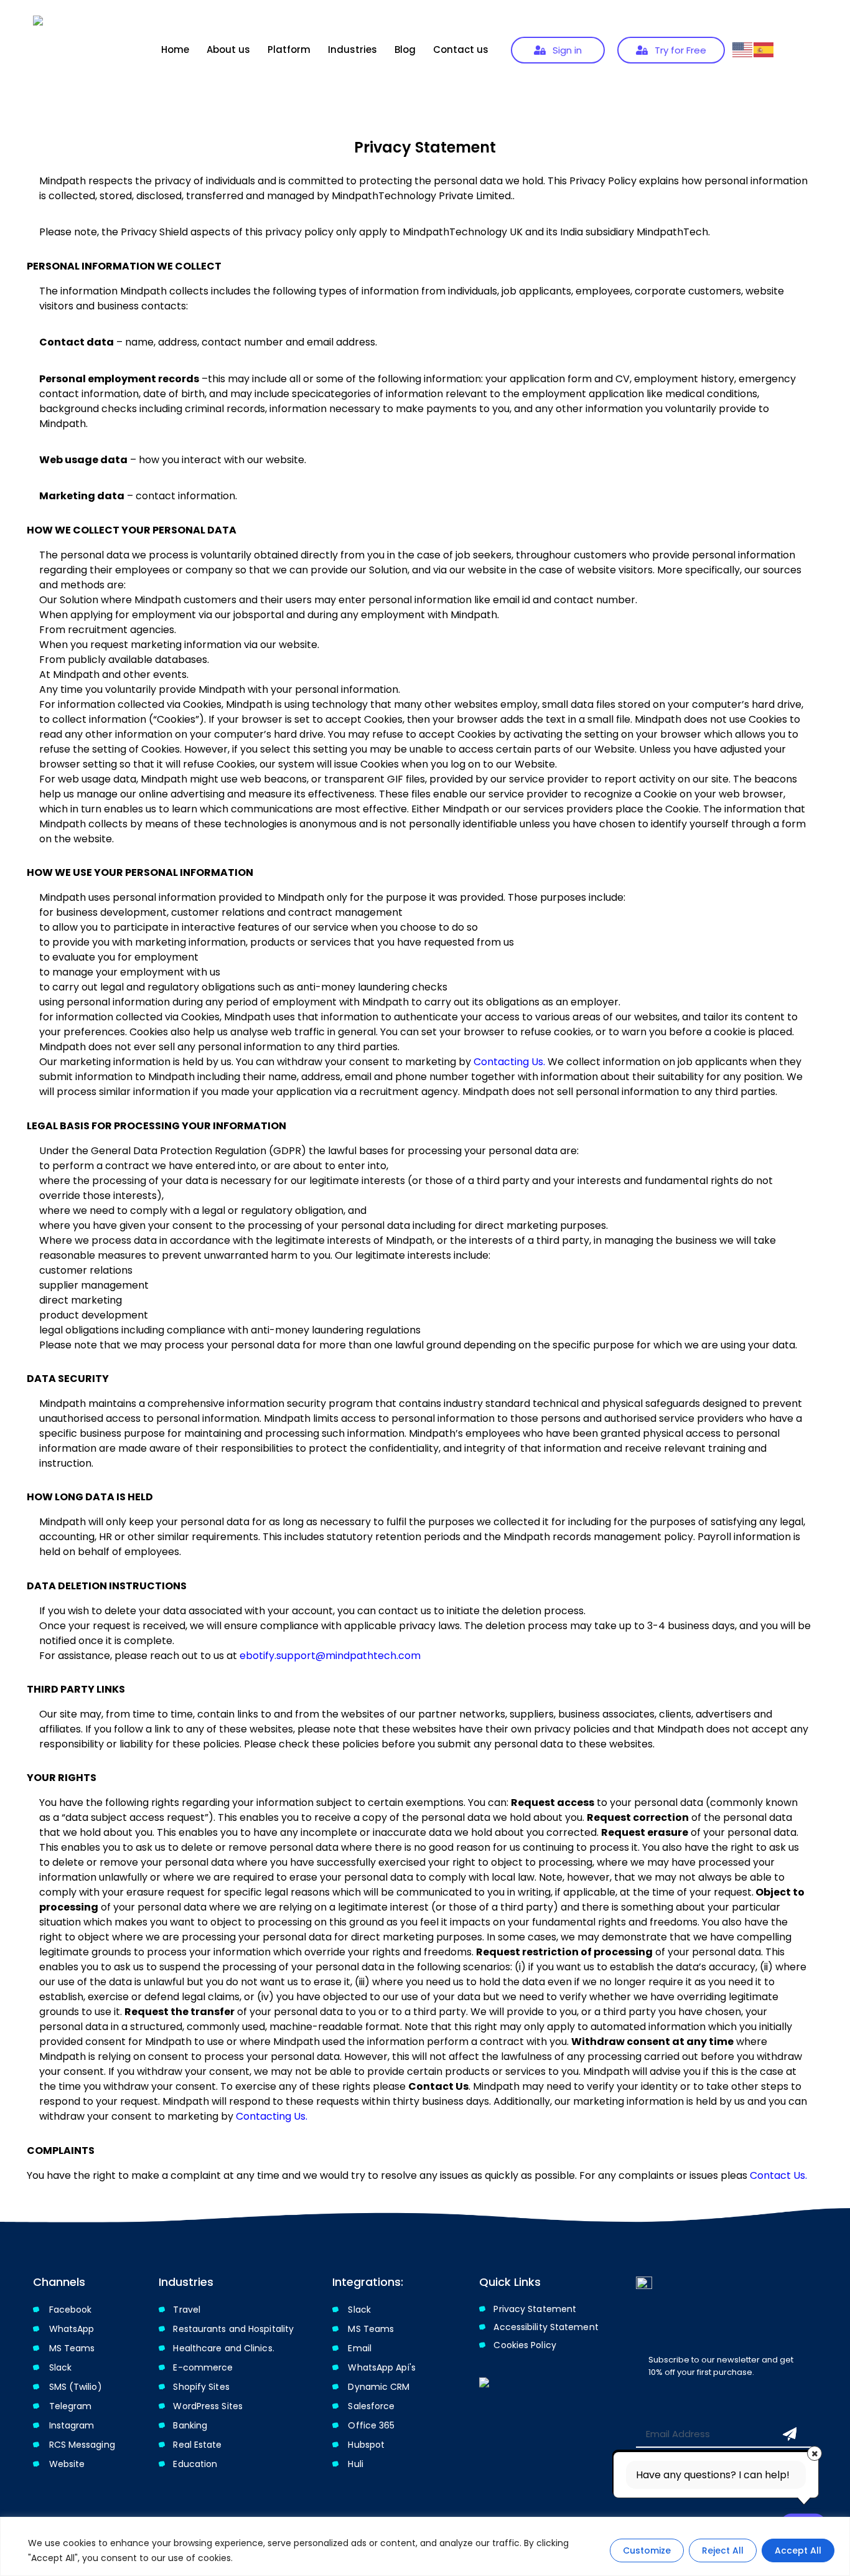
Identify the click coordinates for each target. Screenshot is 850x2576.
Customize (647, 2550)
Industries (353, 49)
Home (175, 49)
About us (228, 49)
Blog (405, 49)
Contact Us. (778, 2175)
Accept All (798, 2550)
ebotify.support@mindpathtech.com (330, 1656)
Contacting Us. (509, 1062)
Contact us (461, 49)
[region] (425, 2546)
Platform (289, 49)
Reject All (723, 2550)
